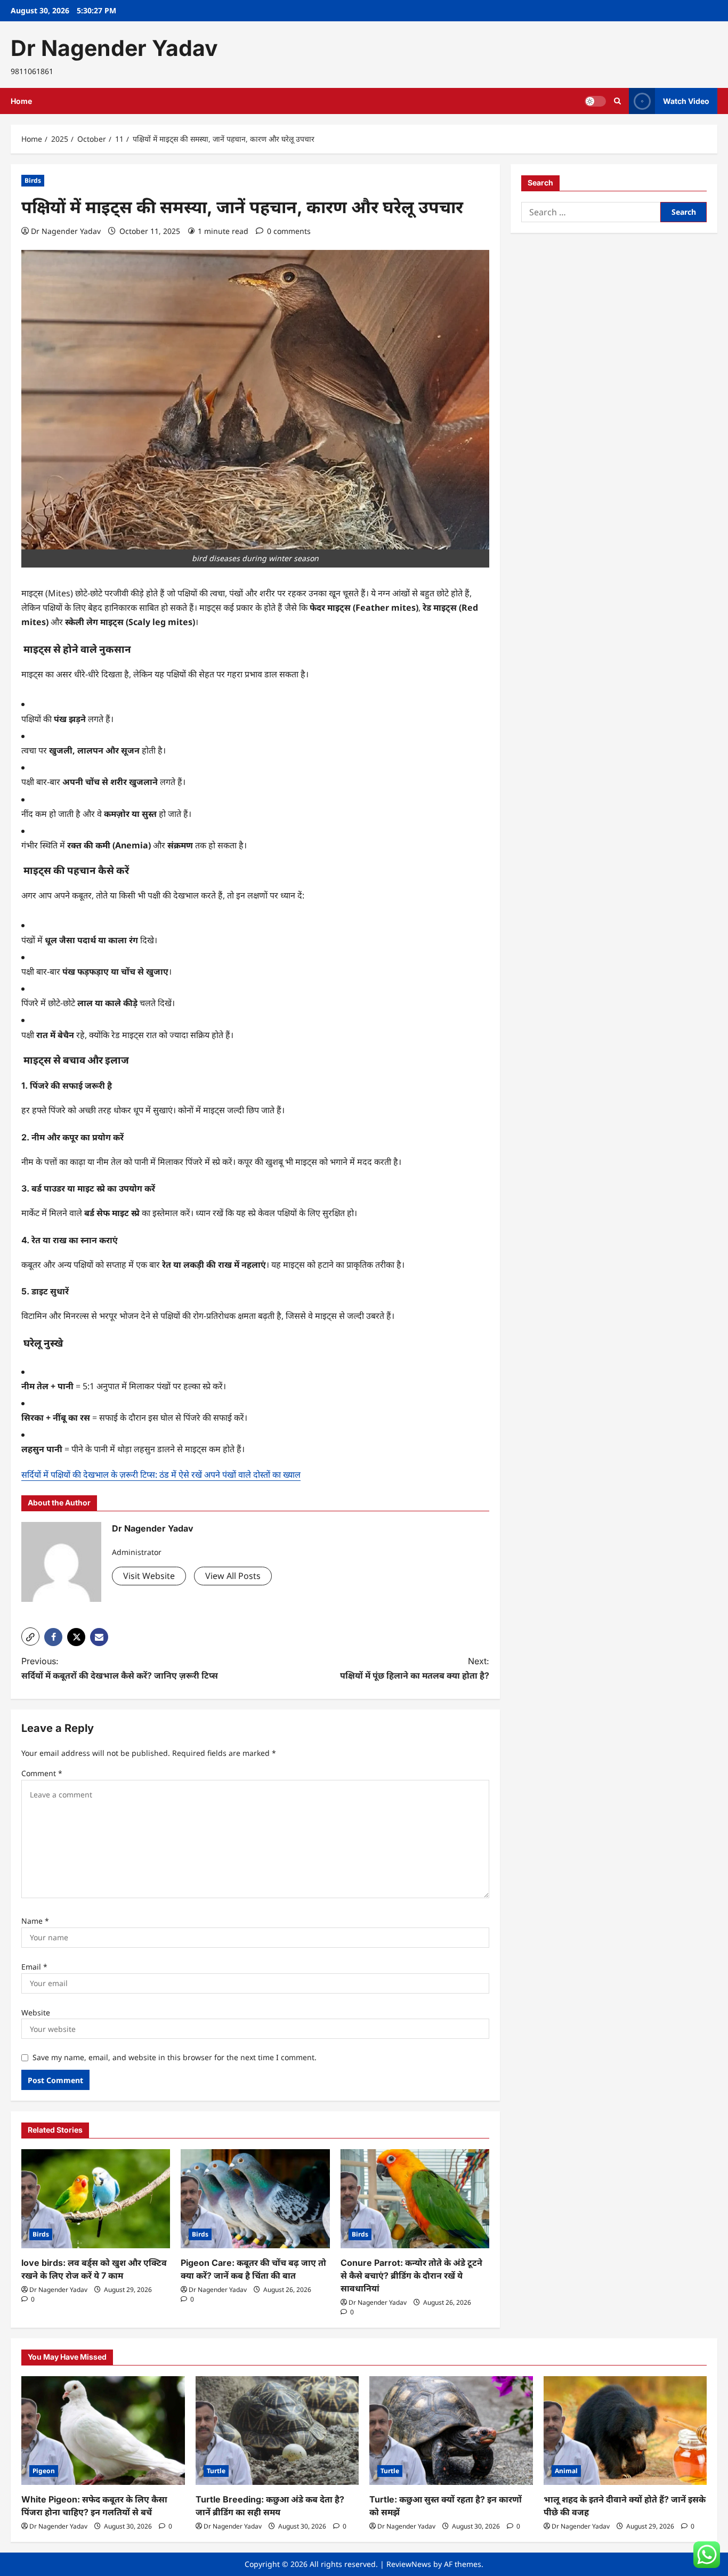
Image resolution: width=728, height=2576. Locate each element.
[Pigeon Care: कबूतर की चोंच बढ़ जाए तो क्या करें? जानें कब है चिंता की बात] (255, 2199)
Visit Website (149, 1576)
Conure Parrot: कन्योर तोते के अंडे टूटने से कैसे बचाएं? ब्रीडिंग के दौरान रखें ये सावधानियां (411, 2275)
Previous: (120, 1668)
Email (34, 1967)
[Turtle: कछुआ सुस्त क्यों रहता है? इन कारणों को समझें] (451, 2431)
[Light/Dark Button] (595, 101)
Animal (566, 2471)
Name (35, 1921)
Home (21, 101)
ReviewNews (409, 2564)
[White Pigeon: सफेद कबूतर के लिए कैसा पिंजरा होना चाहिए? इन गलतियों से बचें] (103, 2431)
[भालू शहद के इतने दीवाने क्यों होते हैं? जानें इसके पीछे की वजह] (625, 2431)
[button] (617, 101)
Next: (415, 1668)
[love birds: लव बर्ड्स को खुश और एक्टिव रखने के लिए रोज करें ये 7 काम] (96, 2199)
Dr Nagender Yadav (114, 48)
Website (36, 2012)
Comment (42, 1773)
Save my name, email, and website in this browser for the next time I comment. (175, 2057)
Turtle (216, 2471)
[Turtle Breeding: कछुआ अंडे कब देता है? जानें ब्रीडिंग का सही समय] (277, 2431)
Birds (33, 180)
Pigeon (44, 2471)
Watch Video (686, 101)
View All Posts (233, 1576)
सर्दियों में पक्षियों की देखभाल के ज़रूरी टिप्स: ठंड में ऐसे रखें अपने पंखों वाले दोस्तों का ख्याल (161, 1475)
